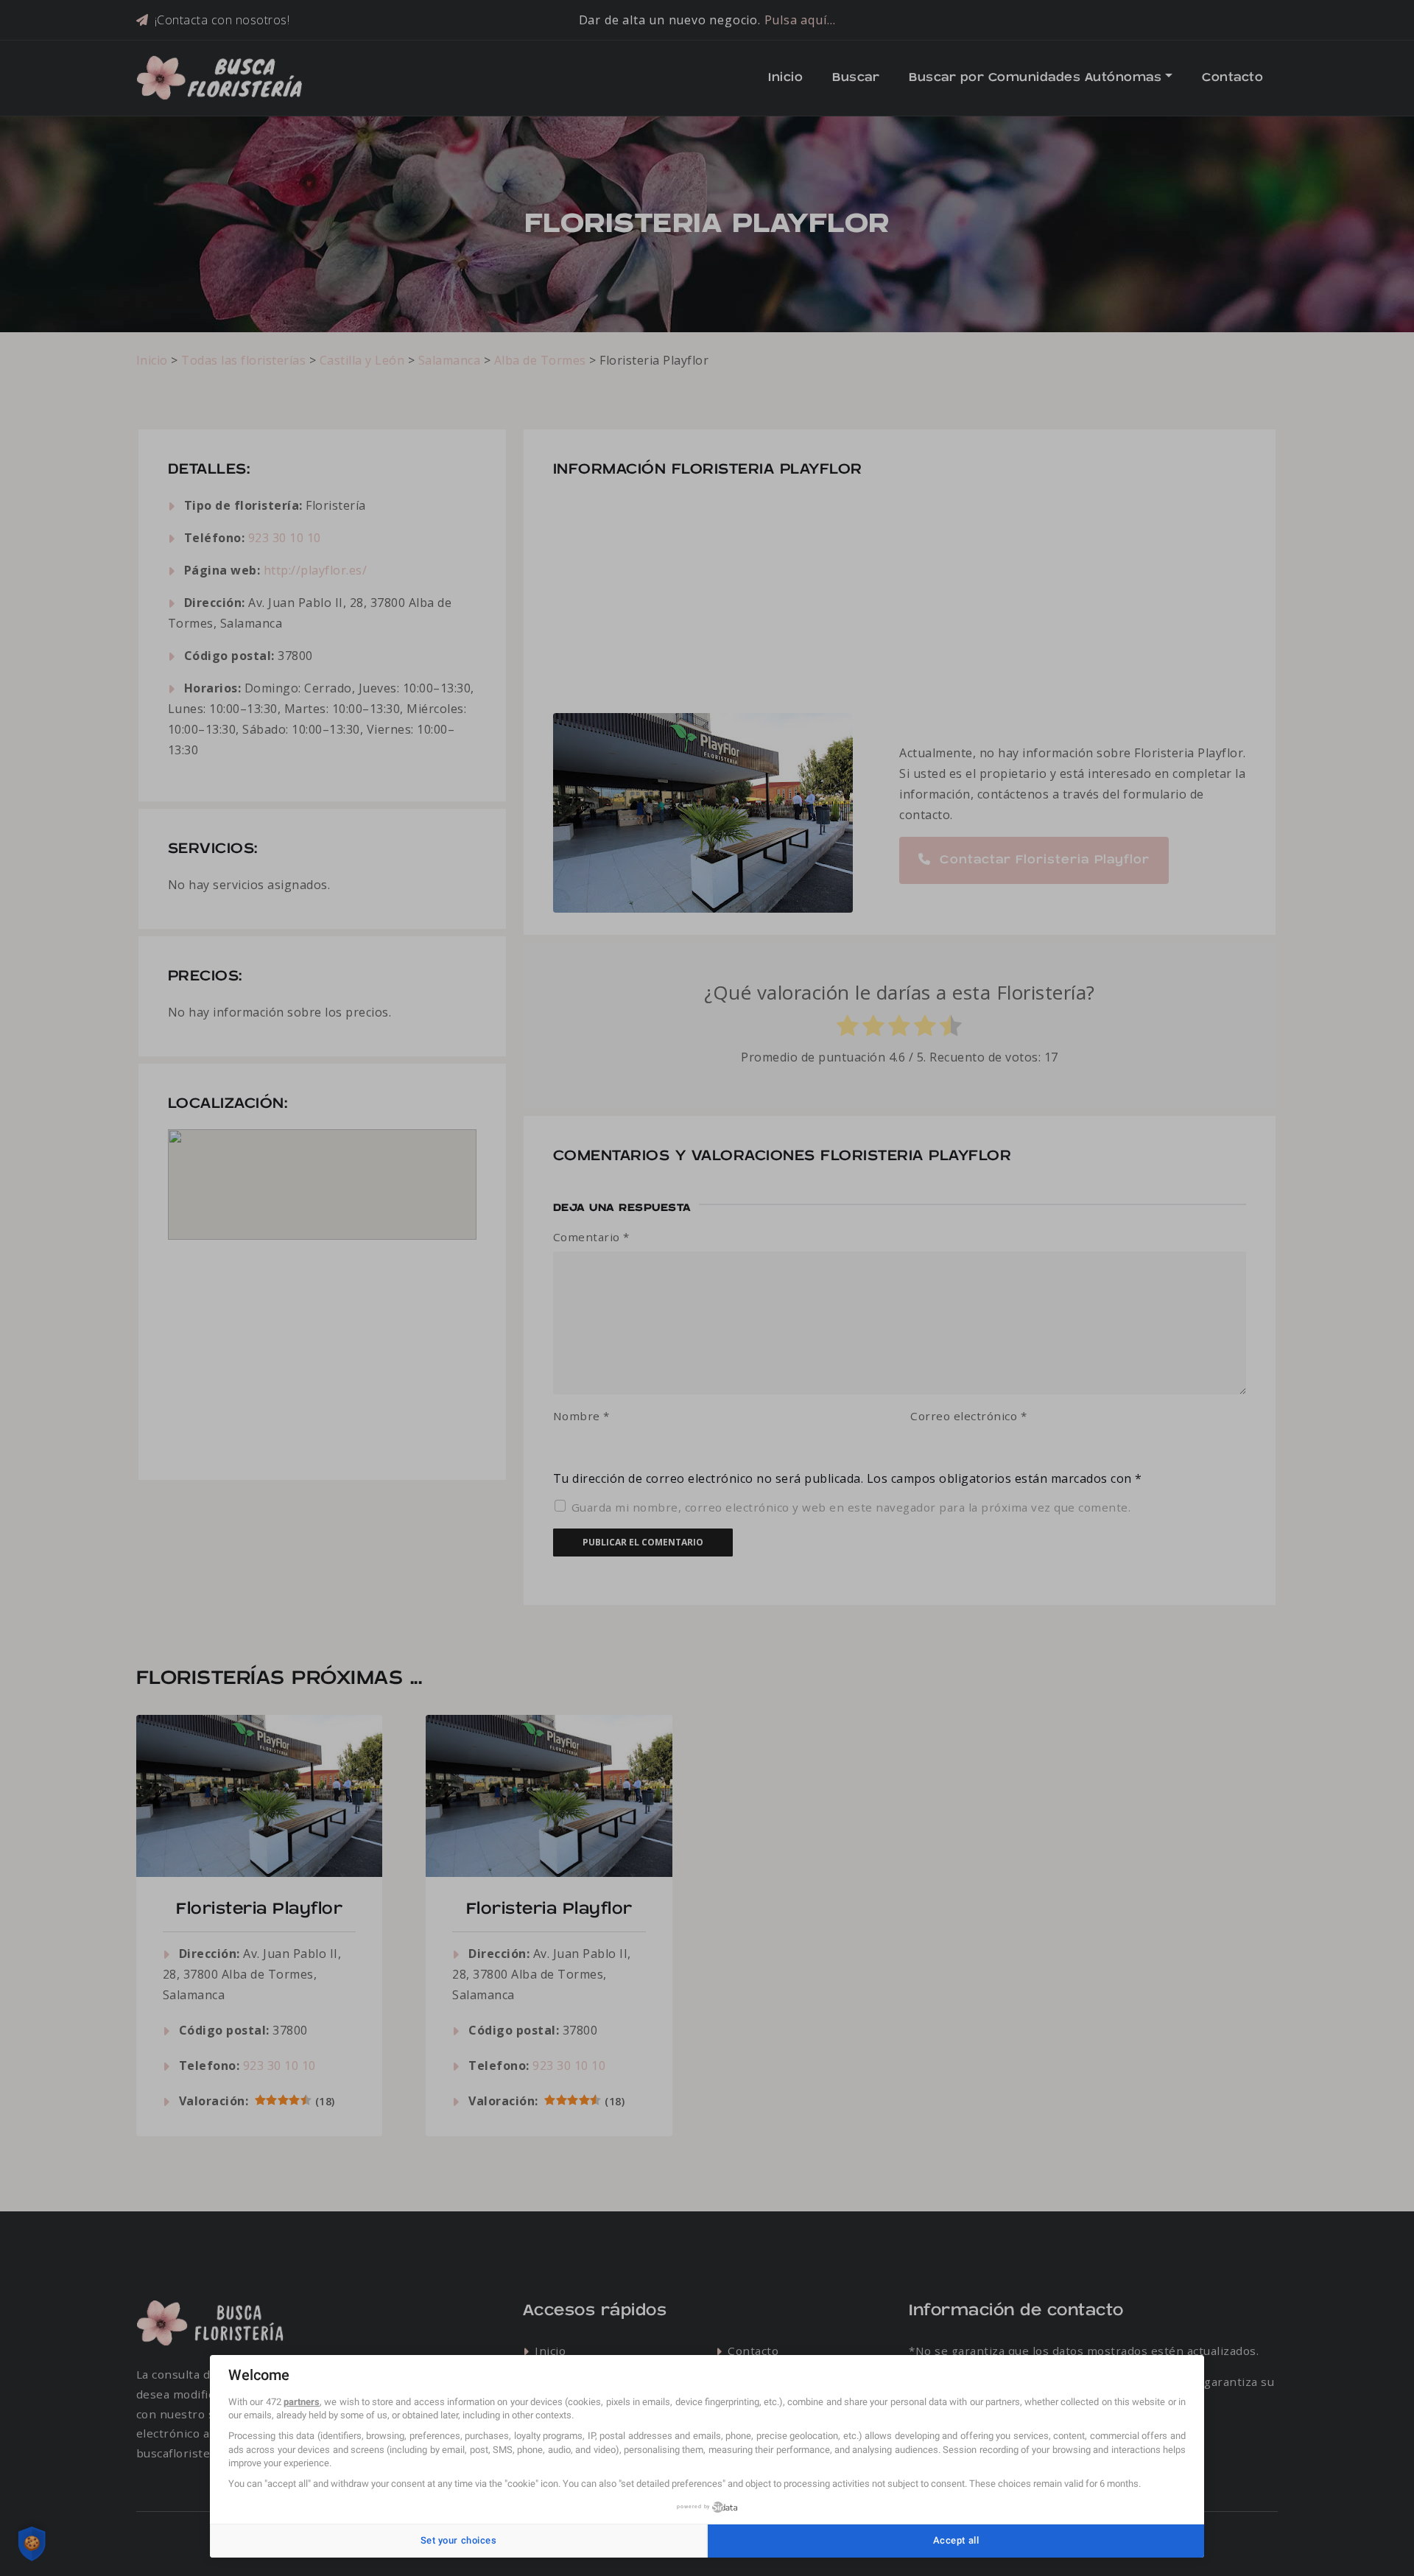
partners (302, 2402)
